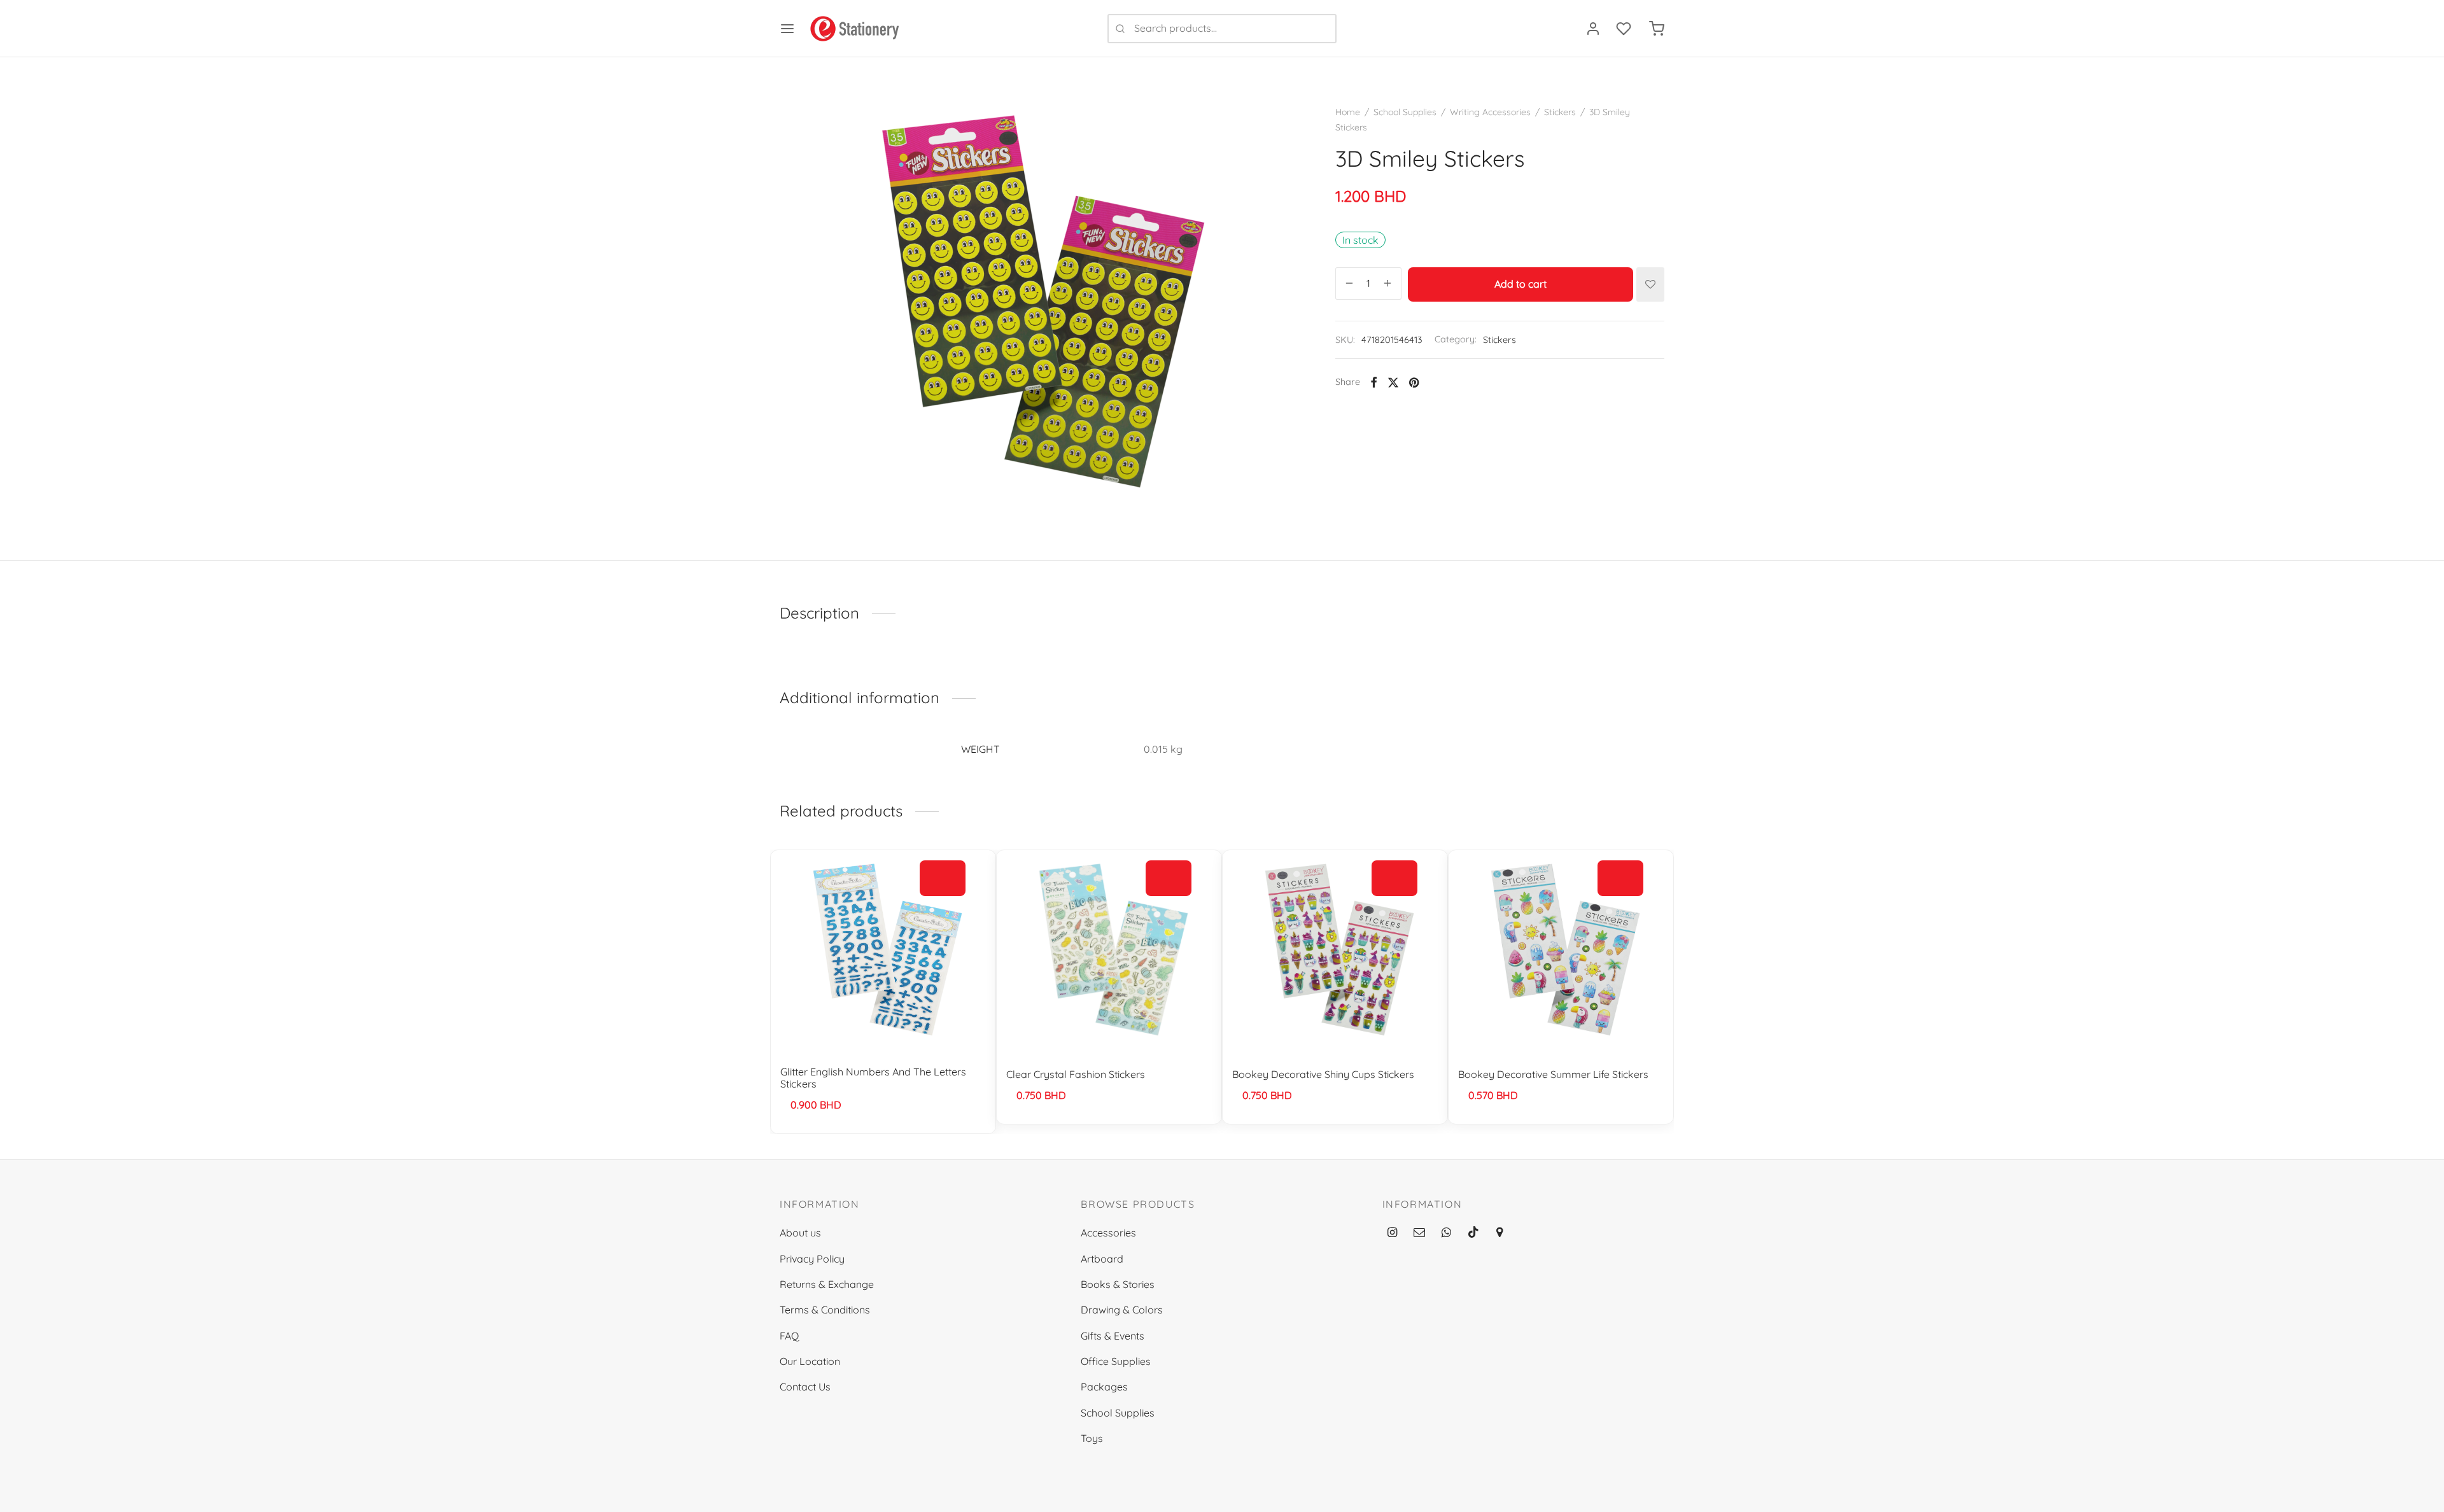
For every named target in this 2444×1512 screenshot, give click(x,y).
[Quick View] (943, 907)
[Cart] (1657, 29)
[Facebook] (1374, 382)
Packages (1104, 1387)
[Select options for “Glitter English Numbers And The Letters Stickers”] (943, 878)
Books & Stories (1118, 1284)
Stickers (1560, 112)
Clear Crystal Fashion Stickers (1076, 1074)
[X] (1393, 382)
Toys (1092, 1438)
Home (1348, 112)
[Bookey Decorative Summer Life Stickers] (1561, 953)
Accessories (1108, 1233)
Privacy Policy (812, 1259)
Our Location (810, 1361)
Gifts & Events (1113, 1336)
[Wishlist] (1625, 29)
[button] (1394, 878)
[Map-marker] (1499, 1233)
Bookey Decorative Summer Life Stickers (1553, 1074)
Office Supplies (1116, 1361)
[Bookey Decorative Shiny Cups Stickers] (1335, 953)
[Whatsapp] (1446, 1233)
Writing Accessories (1490, 112)
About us (800, 1233)
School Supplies (1405, 112)
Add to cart (1520, 284)
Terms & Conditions (825, 1310)
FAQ (789, 1336)
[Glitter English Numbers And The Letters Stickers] (883, 953)
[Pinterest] (1414, 382)
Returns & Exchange (827, 1284)
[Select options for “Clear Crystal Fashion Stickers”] (1169, 878)
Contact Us (805, 1387)
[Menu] (787, 29)
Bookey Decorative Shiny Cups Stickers (1323, 1074)
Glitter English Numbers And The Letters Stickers (873, 1078)
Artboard (1102, 1259)
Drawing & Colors (1122, 1310)
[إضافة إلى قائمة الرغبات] (1650, 284)
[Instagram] (1392, 1233)
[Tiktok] (1473, 1233)
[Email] (1419, 1233)
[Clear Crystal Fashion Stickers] (1109, 953)
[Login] (1593, 29)
